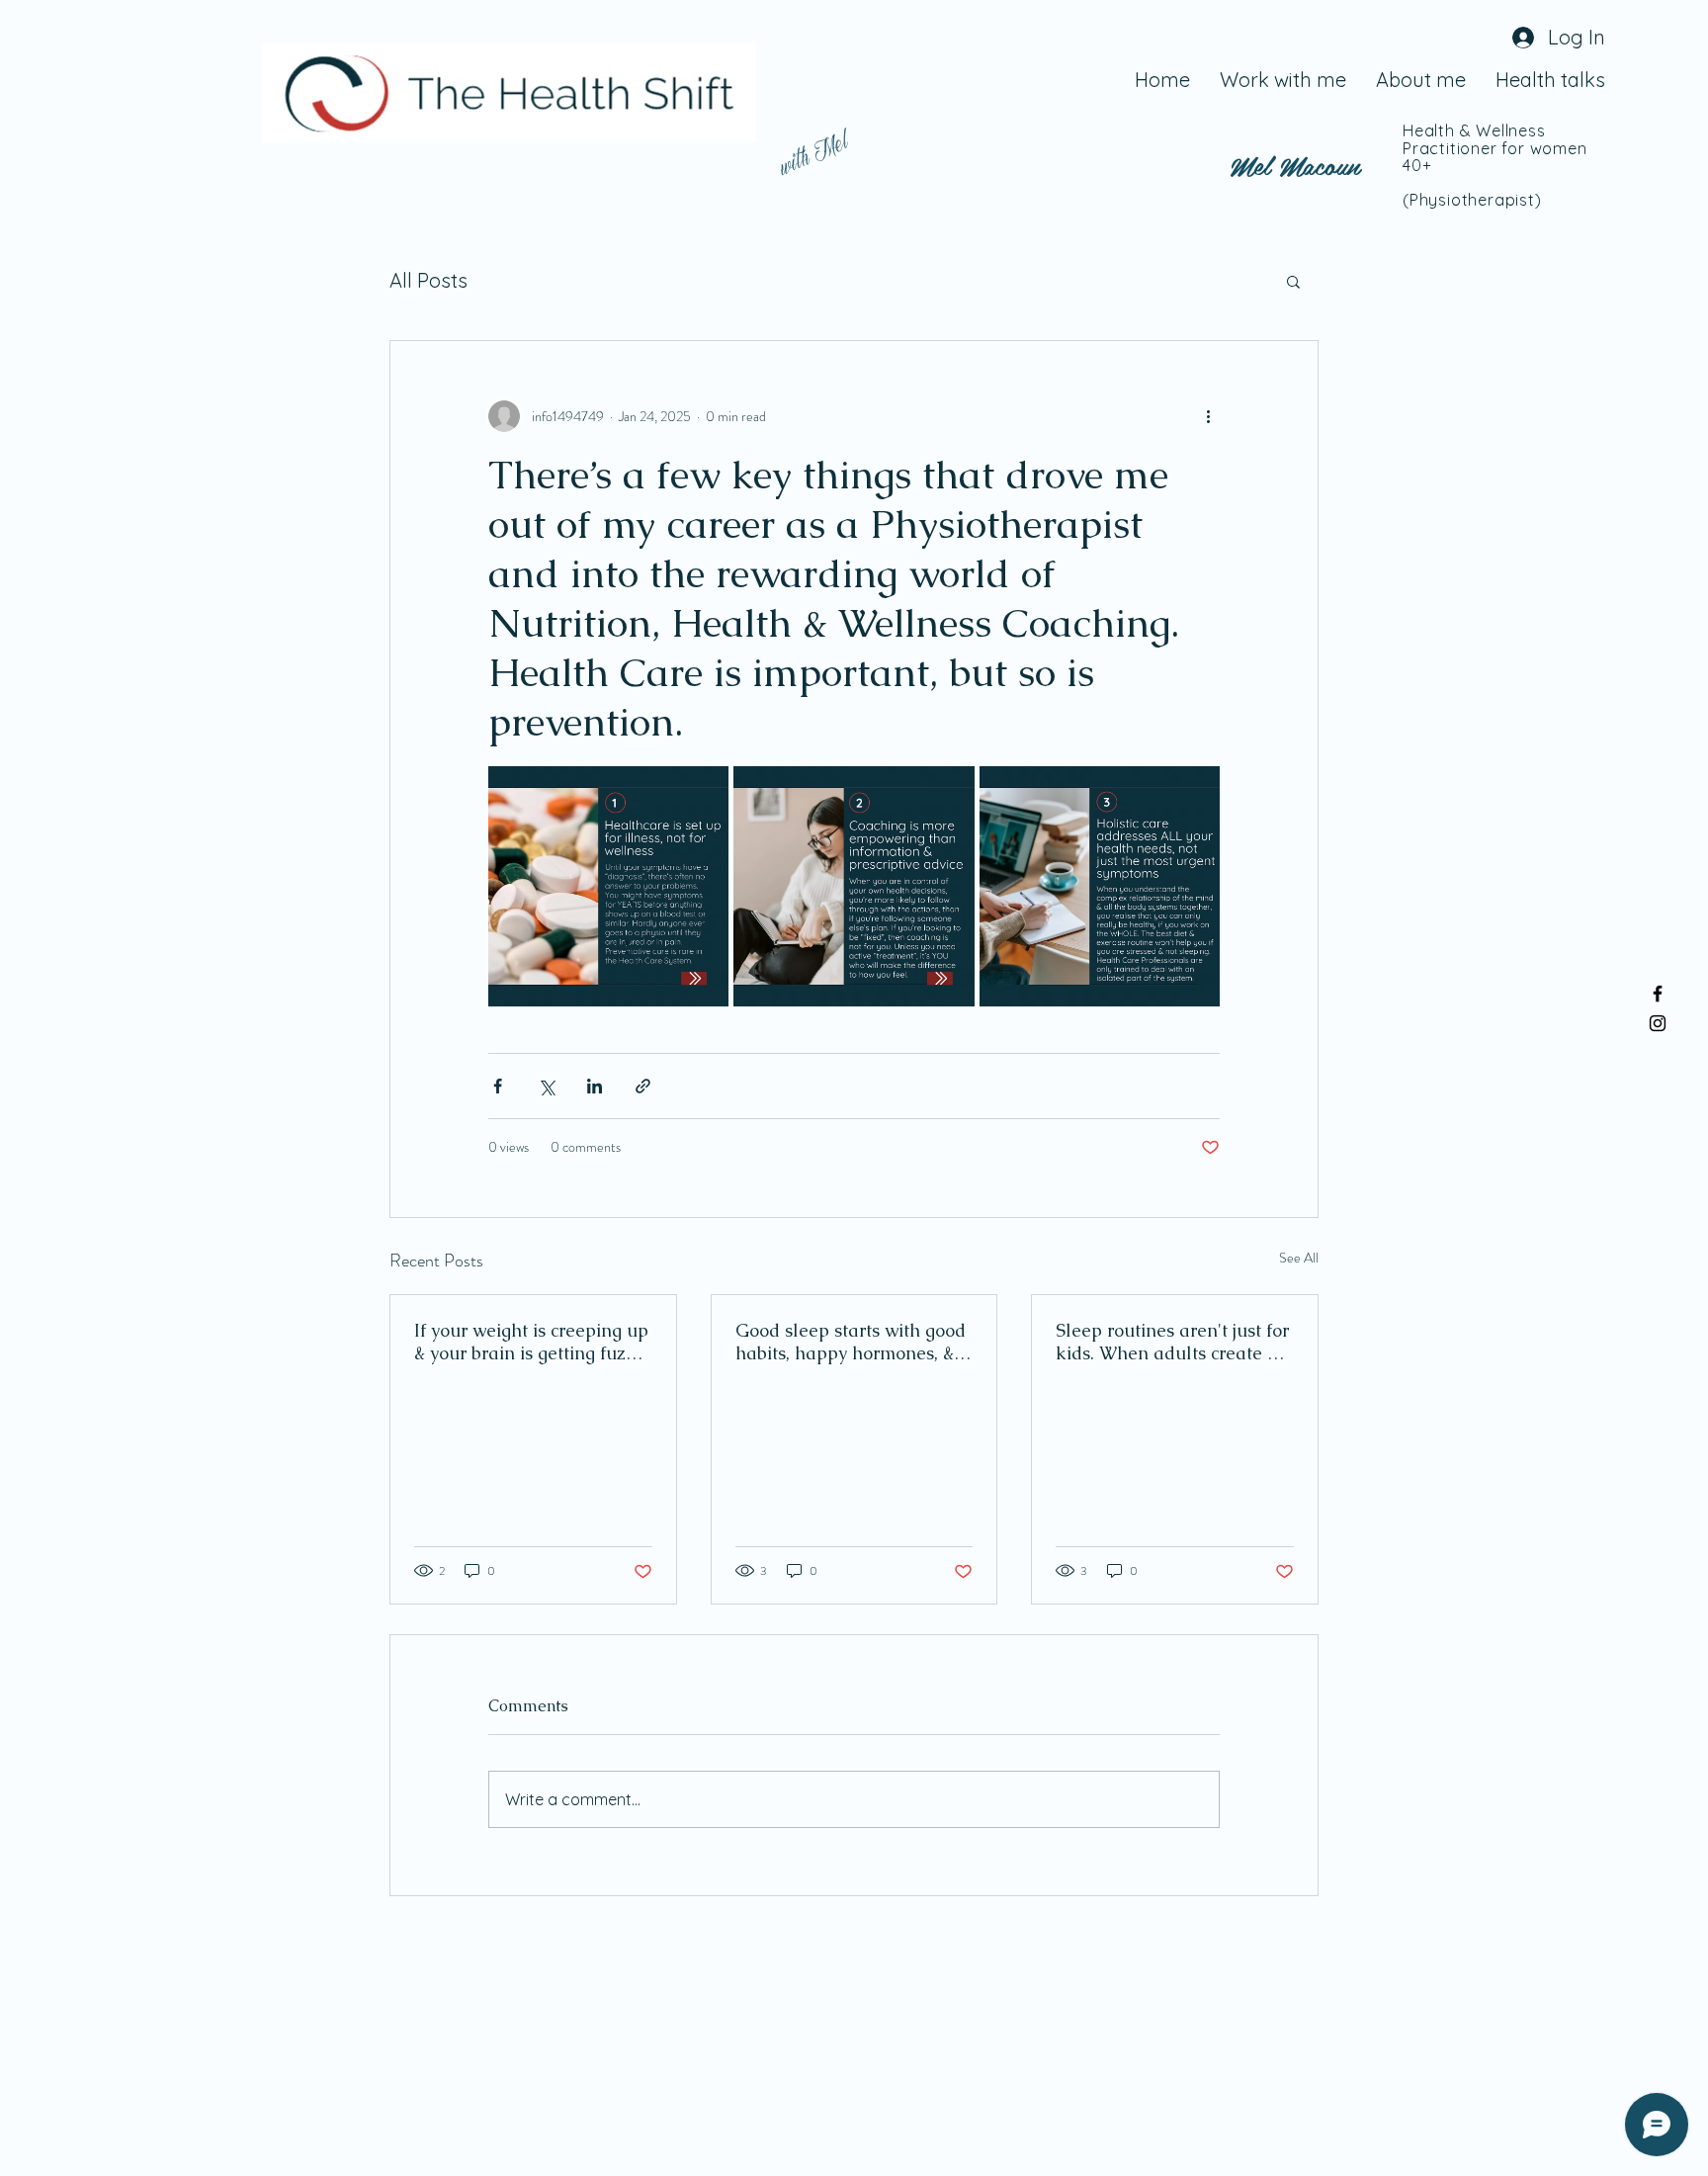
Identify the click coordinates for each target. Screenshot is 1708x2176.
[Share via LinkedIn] (595, 1086)
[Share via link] (643, 1086)
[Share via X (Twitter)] (546, 1086)
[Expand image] (608, 886)
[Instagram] (1658, 1023)
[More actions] (1208, 416)
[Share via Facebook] (498, 1086)
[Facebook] (1658, 994)
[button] (1293, 281)
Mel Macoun (1295, 164)
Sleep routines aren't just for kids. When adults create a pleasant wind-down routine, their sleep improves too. (1174, 1342)
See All (1299, 1258)
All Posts (428, 280)
